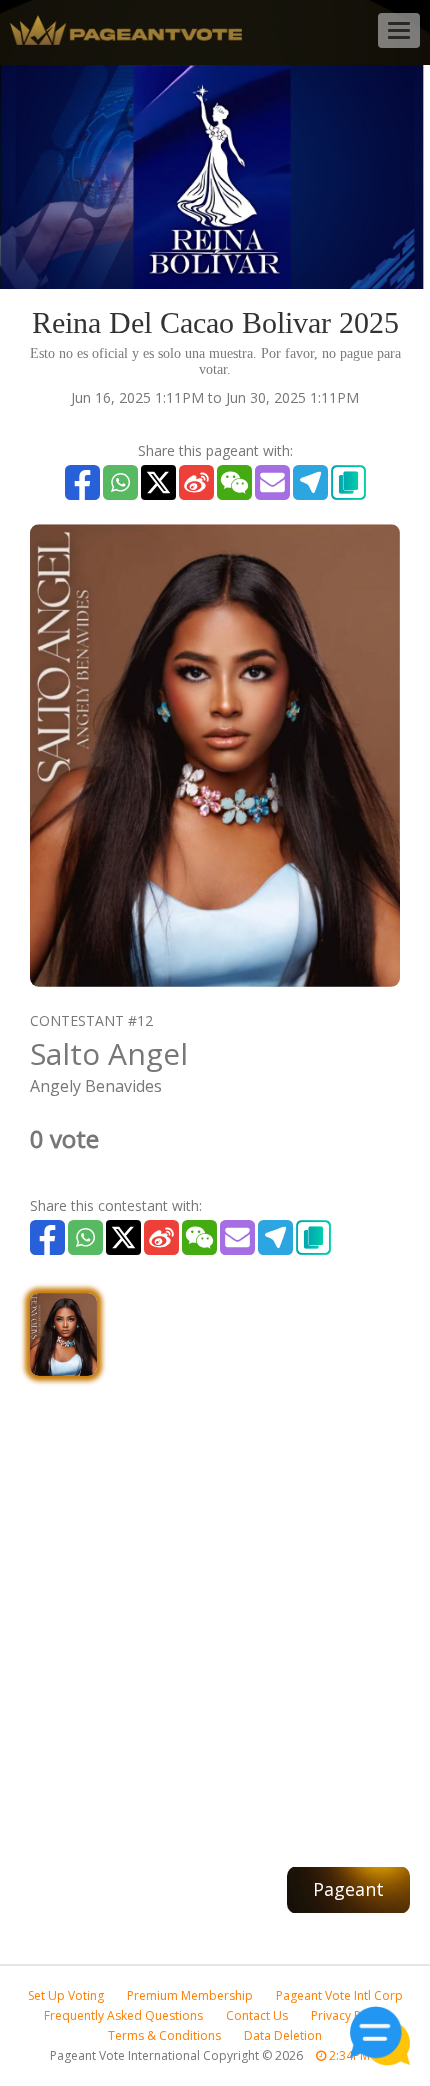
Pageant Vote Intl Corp (339, 1995)
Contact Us (257, 2015)
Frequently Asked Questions (123, 2015)
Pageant (348, 1889)
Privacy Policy (349, 2015)
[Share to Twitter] (158, 482)
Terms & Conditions (164, 2035)
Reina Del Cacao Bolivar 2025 (215, 322)
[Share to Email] (272, 482)
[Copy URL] (348, 482)
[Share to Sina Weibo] (196, 482)
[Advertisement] (215, 1611)
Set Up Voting (66, 1995)
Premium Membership (190, 1995)
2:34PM (348, 2055)
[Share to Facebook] (82, 482)
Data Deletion (283, 2035)
